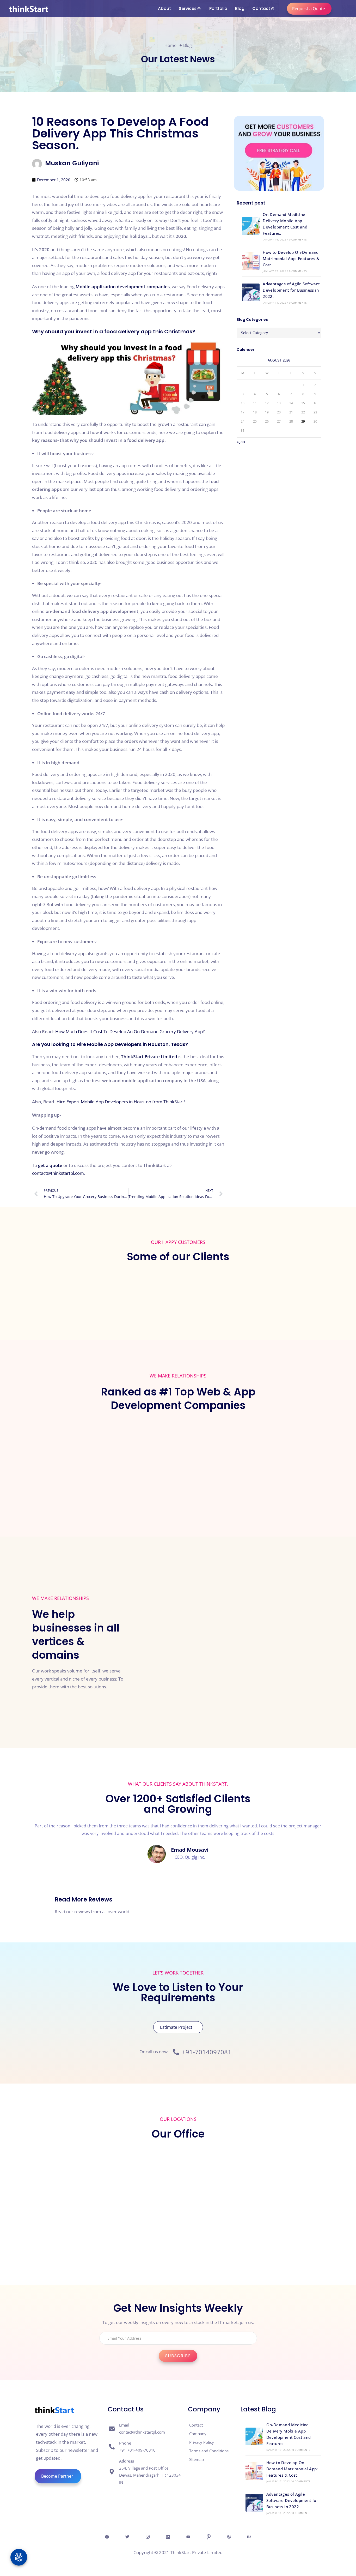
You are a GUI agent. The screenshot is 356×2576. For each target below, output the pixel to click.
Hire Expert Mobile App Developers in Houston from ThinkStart (120, 1102)
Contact (261, 8)
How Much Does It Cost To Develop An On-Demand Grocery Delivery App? (130, 1031)
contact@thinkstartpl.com (58, 1173)
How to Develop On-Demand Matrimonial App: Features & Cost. (291, 258)
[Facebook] (107, 2537)
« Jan (241, 441)
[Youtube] (188, 2537)
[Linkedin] (168, 2537)
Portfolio (218, 8)
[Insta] (148, 2537)
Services (188, 8)
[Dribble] (229, 2537)
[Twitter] (127, 2537)
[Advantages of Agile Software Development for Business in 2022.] (251, 292)
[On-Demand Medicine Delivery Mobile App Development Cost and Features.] (251, 226)
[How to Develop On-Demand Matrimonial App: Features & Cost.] (251, 261)
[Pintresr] (208, 2537)
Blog (240, 8)
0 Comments (298, 239)
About (164, 8)
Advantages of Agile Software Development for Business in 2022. (291, 290)
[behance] (249, 2537)
